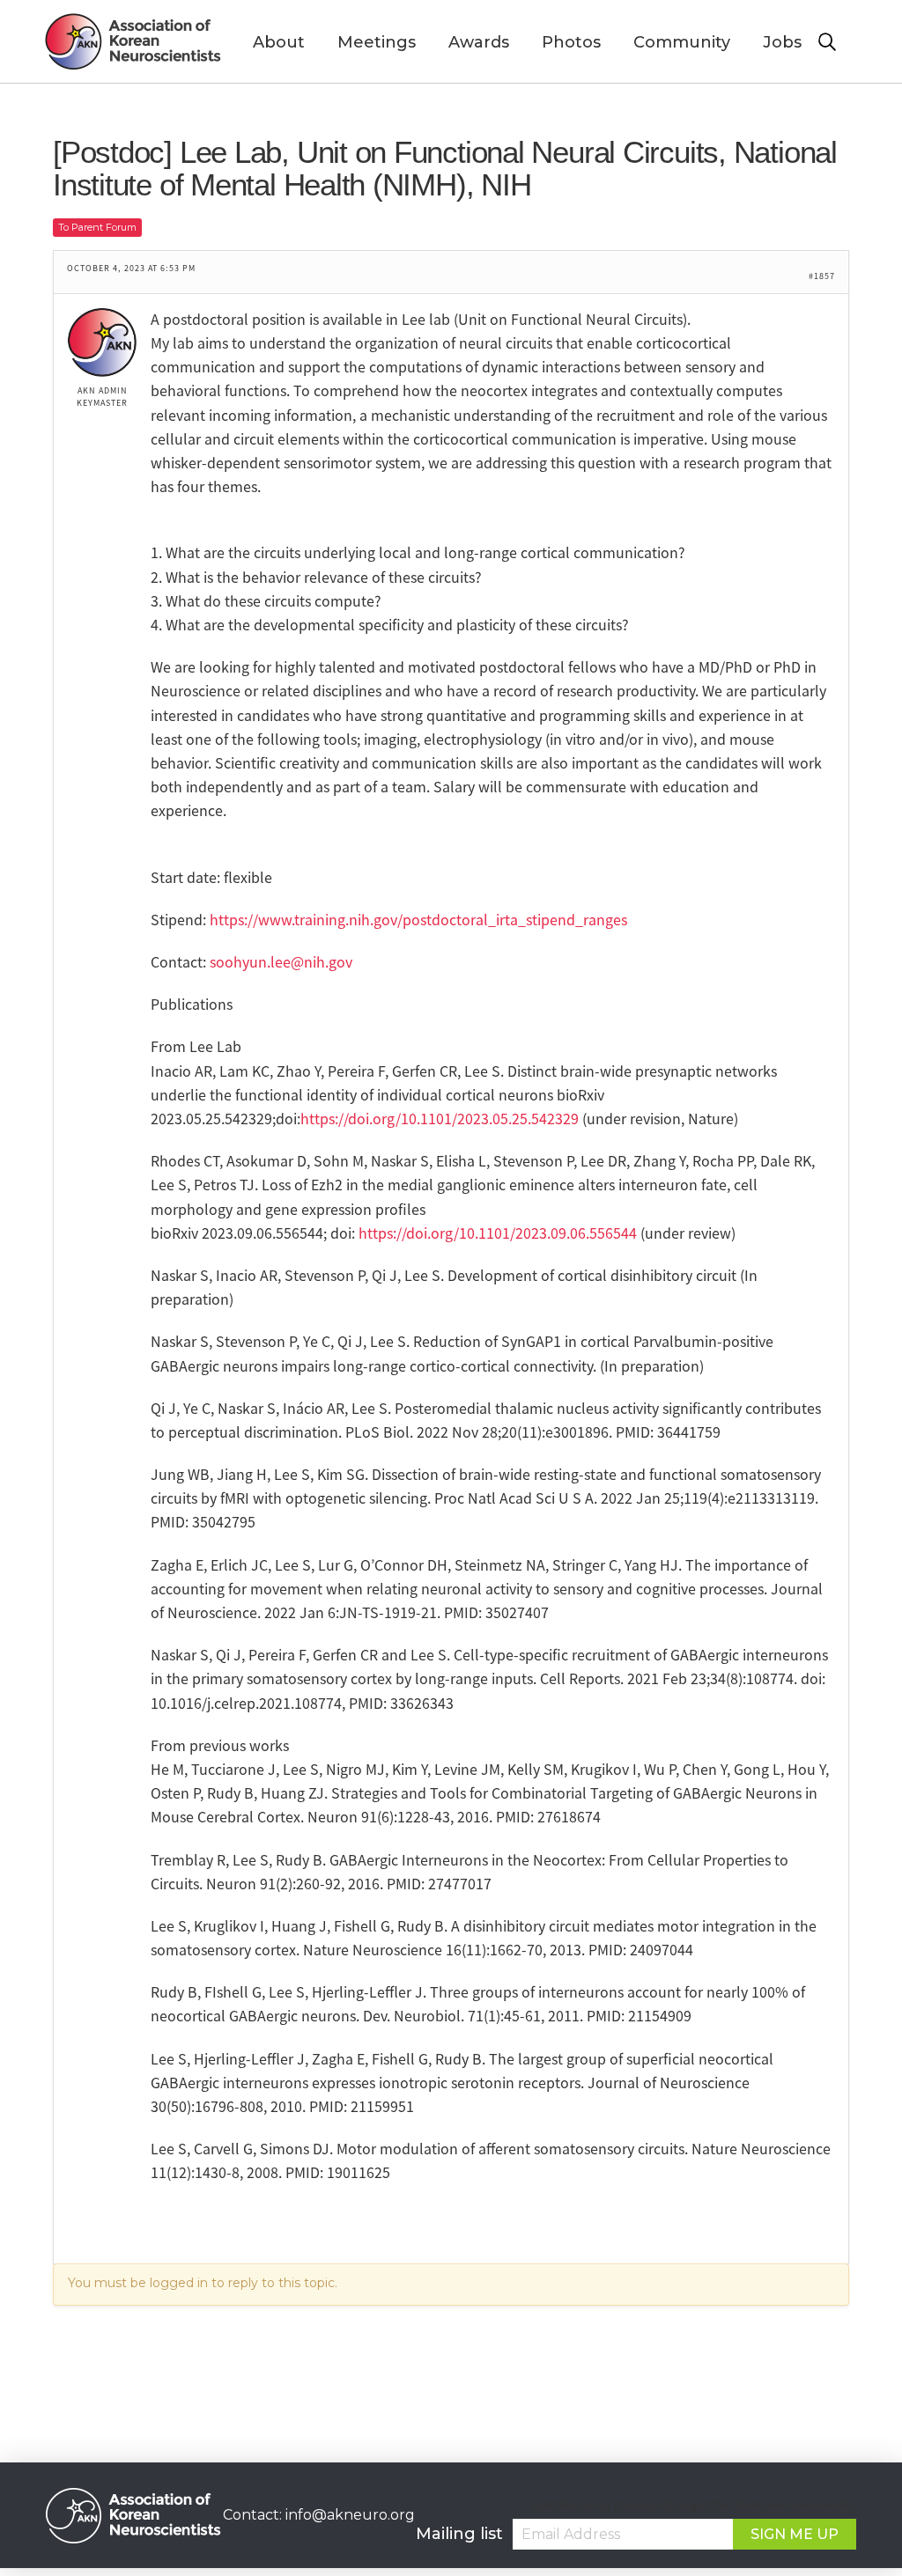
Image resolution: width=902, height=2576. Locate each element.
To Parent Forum (97, 227)
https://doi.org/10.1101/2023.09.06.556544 (498, 1233)
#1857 (822, 276)
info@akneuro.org (350, 2515)
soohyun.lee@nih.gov (281, 961)
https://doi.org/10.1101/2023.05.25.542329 (440, 1118)
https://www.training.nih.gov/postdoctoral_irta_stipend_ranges (418, 919)
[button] (838, 42)
